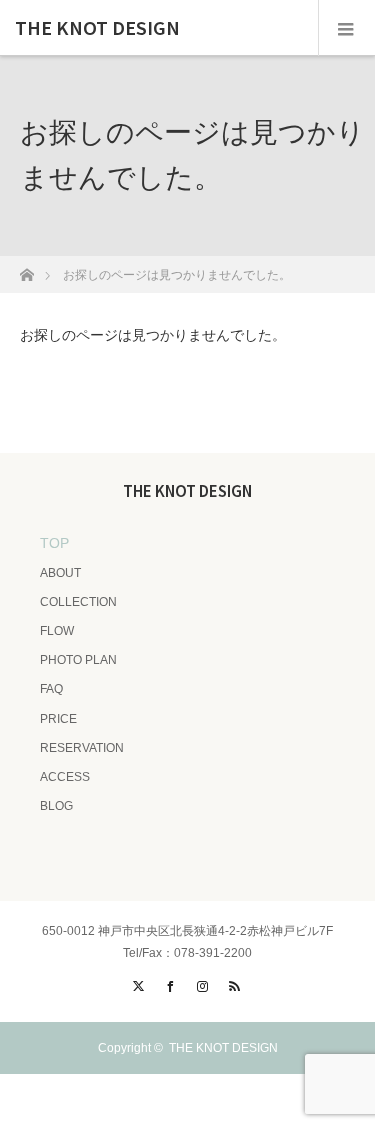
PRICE (58, 719)
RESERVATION (82, 748)
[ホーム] (26, 269)
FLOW (57, 631)
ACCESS (65, 777)
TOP (54, 543)
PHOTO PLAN (78, 660)
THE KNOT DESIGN (97, 28)
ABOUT (60, 573)
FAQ (51, 689)
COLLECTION (78, 602)
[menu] (346, 28)
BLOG (56, 806)
